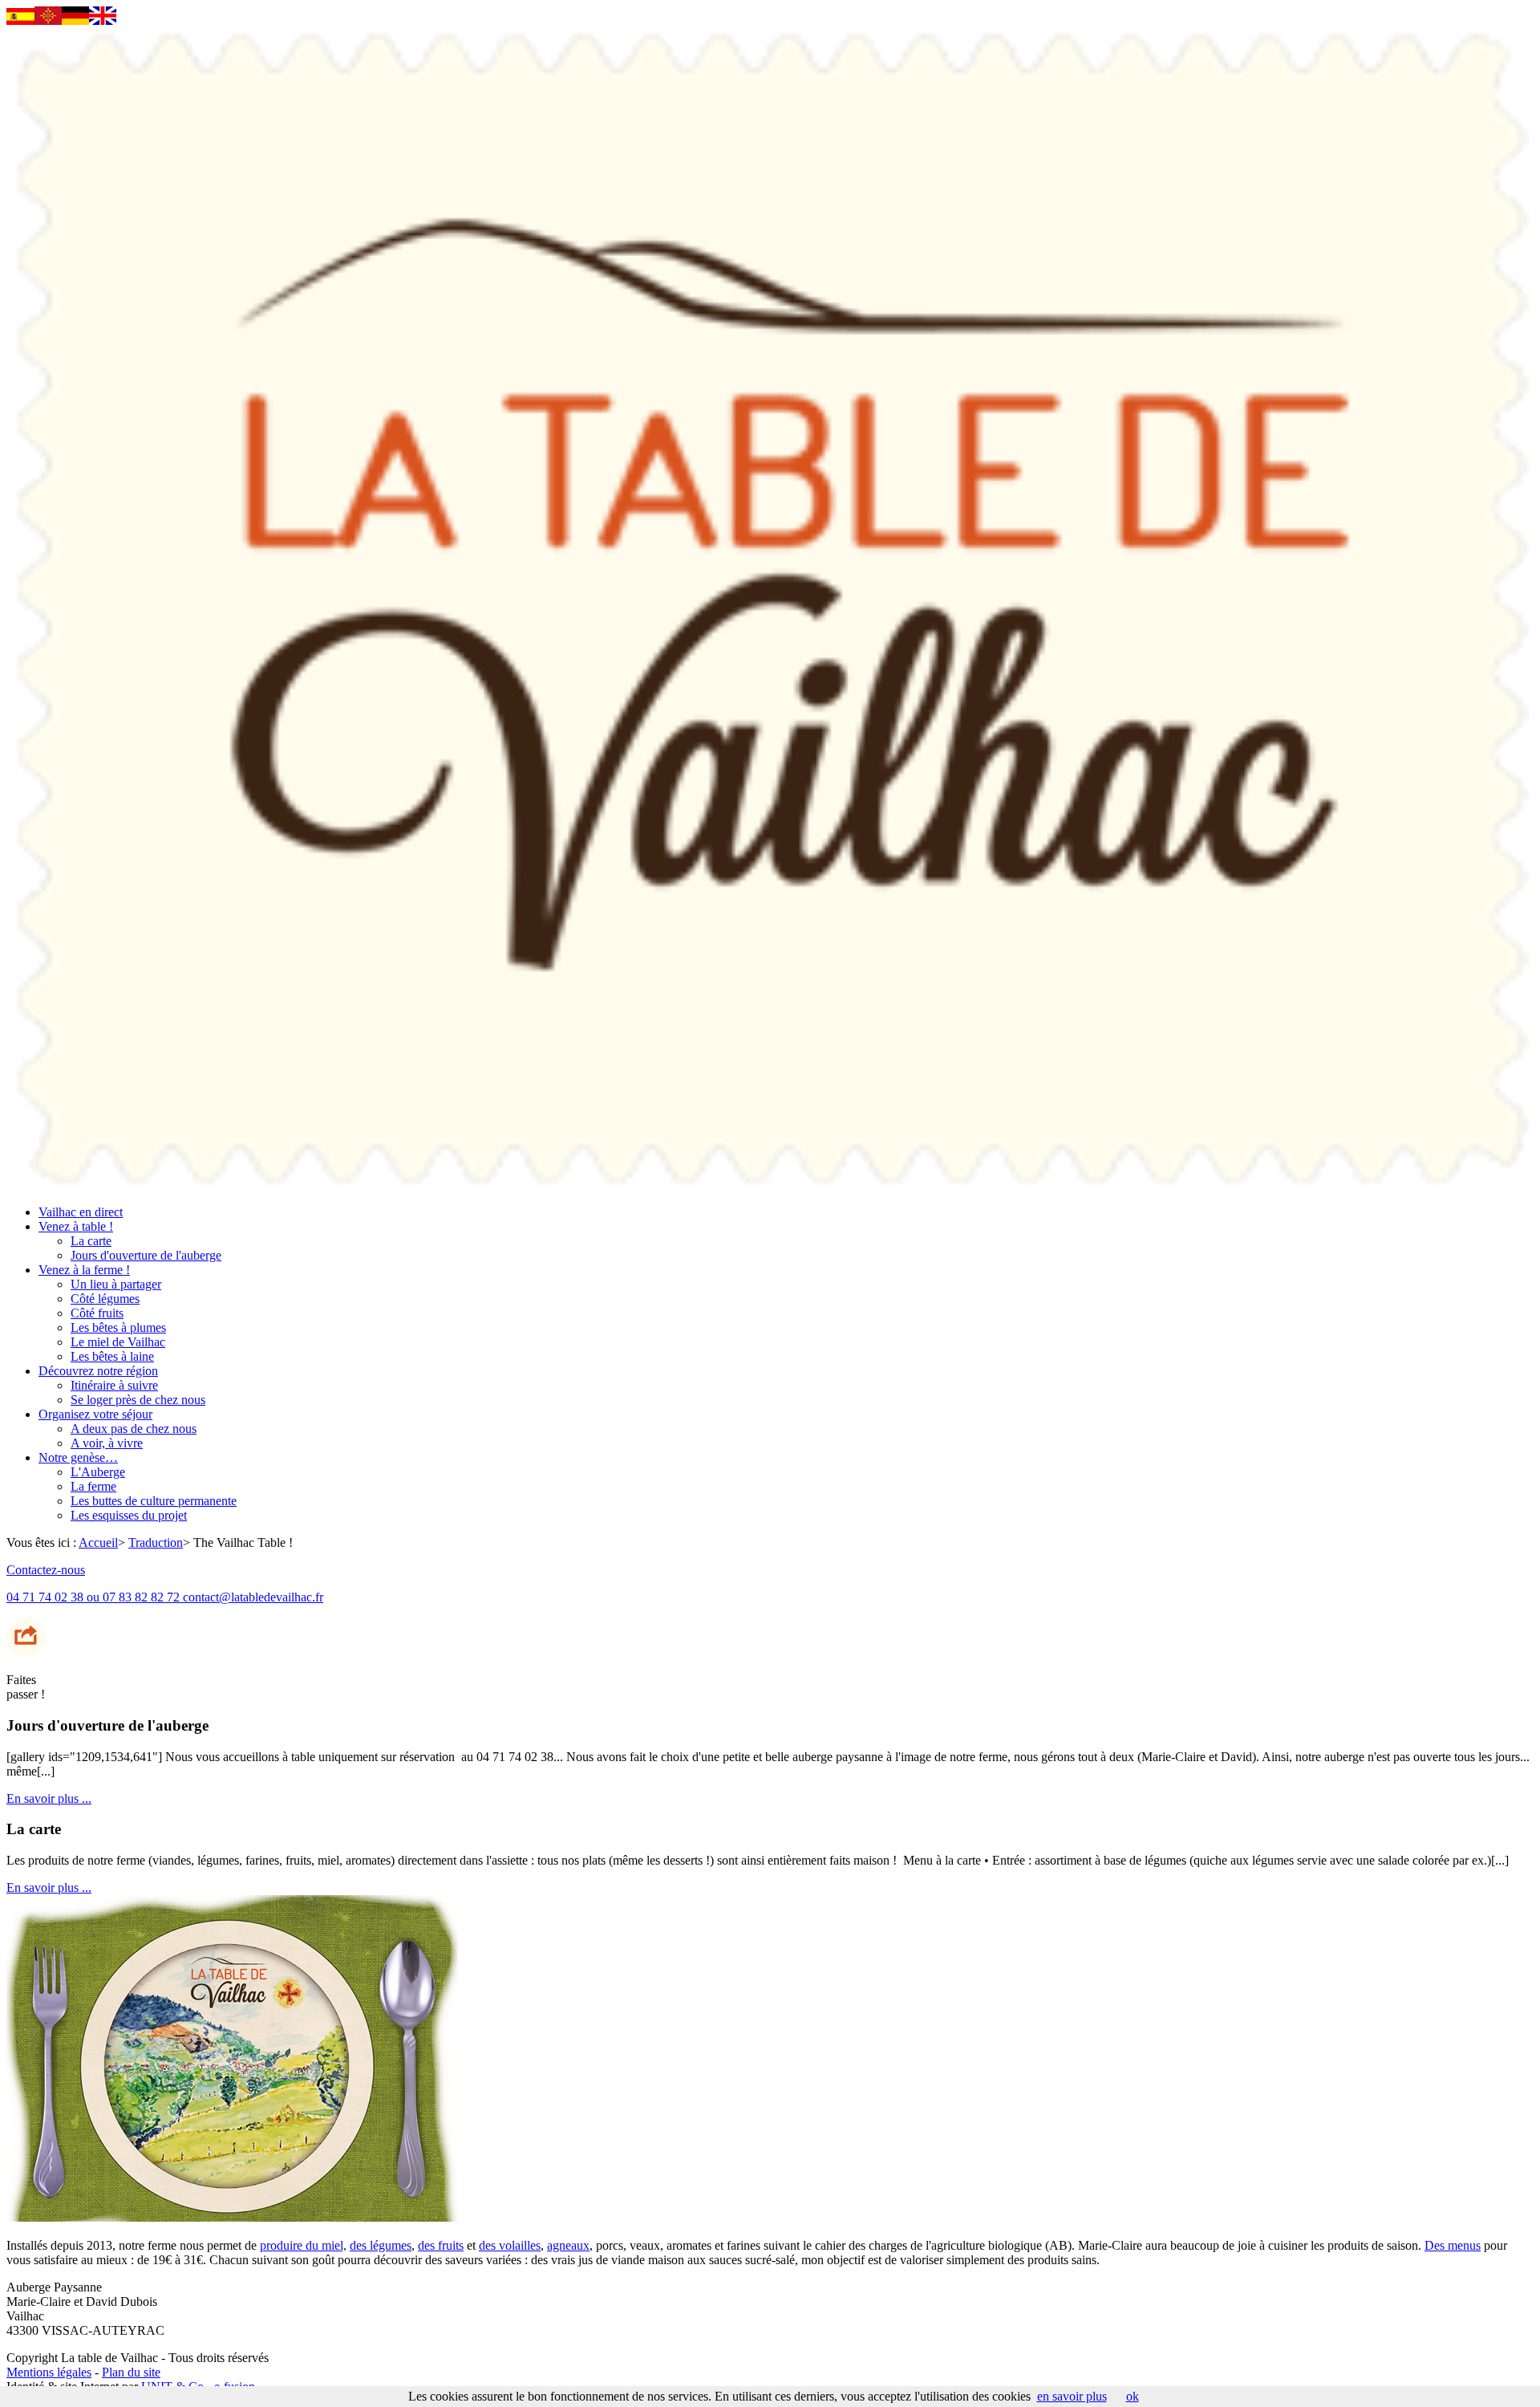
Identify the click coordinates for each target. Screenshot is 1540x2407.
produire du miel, (303, 2245)
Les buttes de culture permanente (154, 1501)
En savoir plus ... (49, 1798)
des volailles (510, 2245)
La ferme (93, 1486)
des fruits (441, 2245)
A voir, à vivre (107, 1443)
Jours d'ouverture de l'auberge (146, 1255)
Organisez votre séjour (95, 1414)
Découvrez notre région (98, 1371)
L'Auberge (98, 1472)
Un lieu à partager (116, 1284)
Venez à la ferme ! (84, 1270)
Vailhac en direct (81, 1212)
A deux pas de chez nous (134, 1429)
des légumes (381, 2245)
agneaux (568, 2245)
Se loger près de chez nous (138, 1400)
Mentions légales (49, 2372)
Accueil (98, 1542)
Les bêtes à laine (112, 1356)
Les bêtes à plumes (118, 1327)
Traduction (156, 1542)
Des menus (1453, 2245)
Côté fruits (97, 1313)
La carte (91, 1241)
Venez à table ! (76, 1226)
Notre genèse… (78, 1457)
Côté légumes (105, 1299)
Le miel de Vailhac (118, 1342)
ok (1133, 2396)
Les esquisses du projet (129, 1515)
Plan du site (131, 2372)
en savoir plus (1072, 2396)
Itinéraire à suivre (114, 1385)
